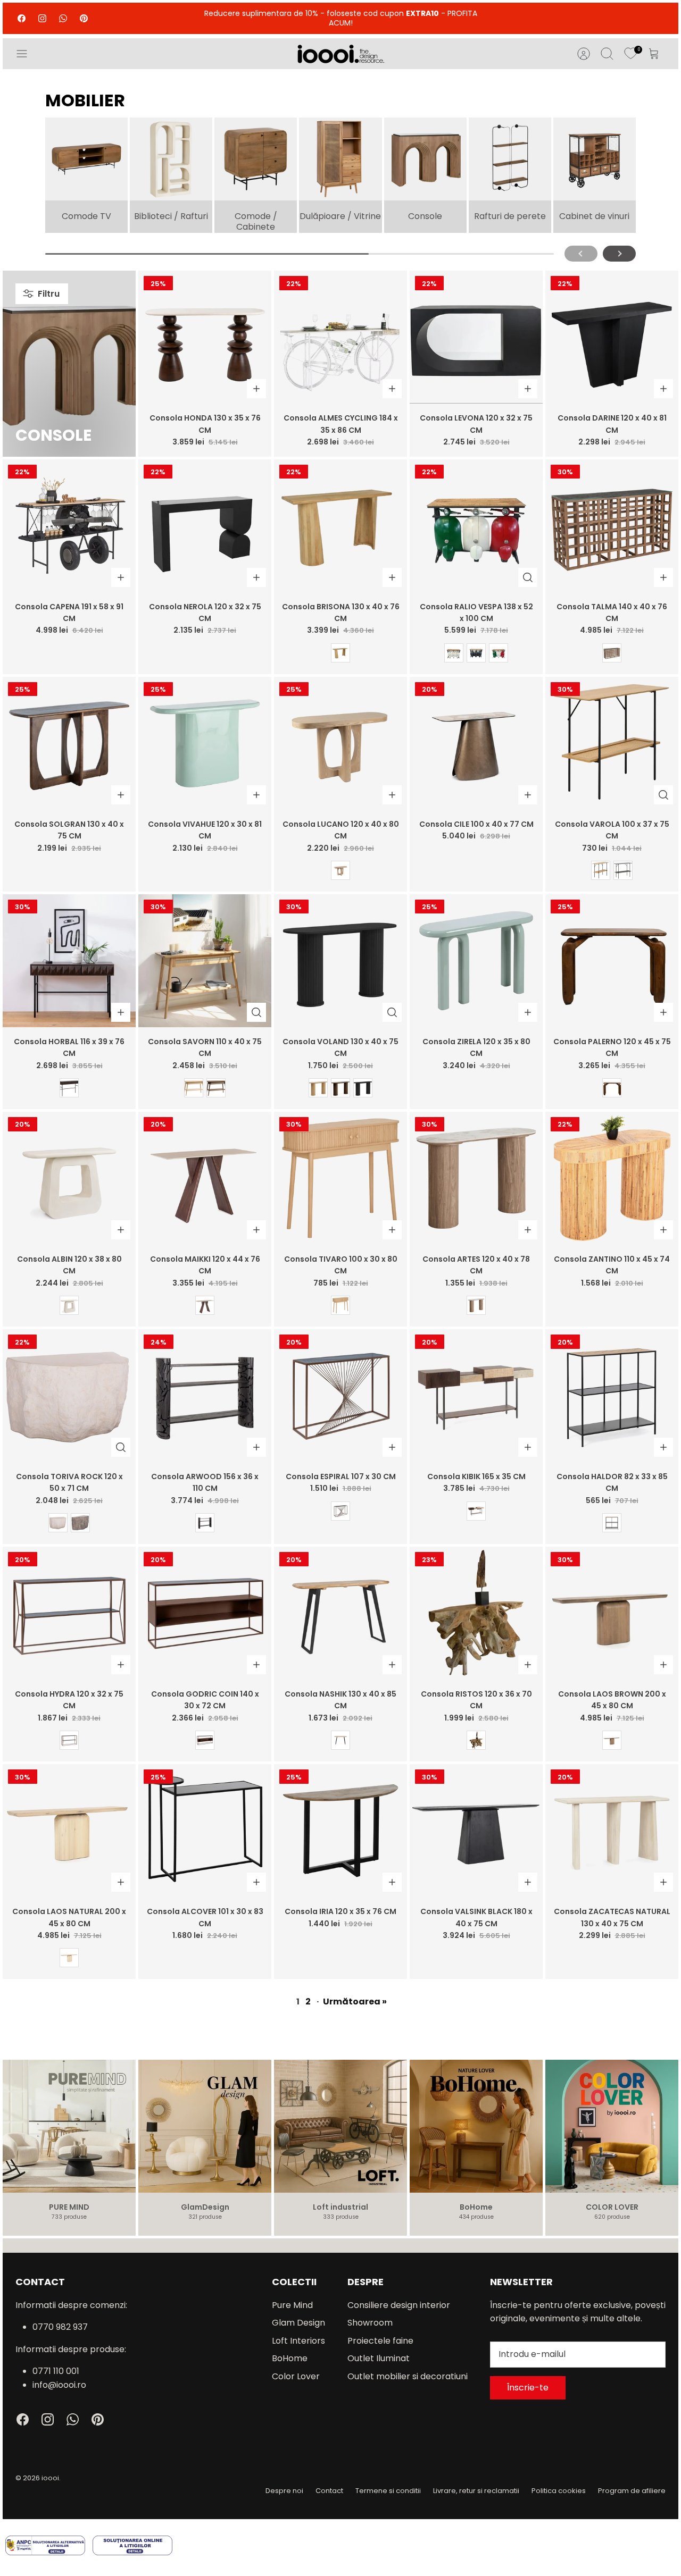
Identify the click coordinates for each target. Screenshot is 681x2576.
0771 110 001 (56, 2371)
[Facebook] (22, 18)
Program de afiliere (632, 2491)
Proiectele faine (380, 2341)
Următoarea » (355, 2002)
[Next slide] (619, 254)
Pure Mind (292, 2305)
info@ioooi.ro (59, 2385)
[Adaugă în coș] (256, 389)
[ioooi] (341, 54)
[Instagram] (42, 18)
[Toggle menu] (27, 54)
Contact (329, 2491)
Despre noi (284, 2491)
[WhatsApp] (63, 18)
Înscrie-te (528, 2388)
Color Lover (296, 2376)
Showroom (370, 2323)
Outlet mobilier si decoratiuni (408, 2376)
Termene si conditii (388, 2491)
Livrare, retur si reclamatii (476, 2491)
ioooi (50, 2478)
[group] (86, 175)
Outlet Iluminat (379, 2358)
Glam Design (298, 2323)
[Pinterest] (84, 18)
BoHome (290, 2358)
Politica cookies (559, 2491)
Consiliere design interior (399, 2305)
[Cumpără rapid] (528, 577)
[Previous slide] (581, 254)
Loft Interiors (298, 2341)
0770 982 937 (60, 2327)
